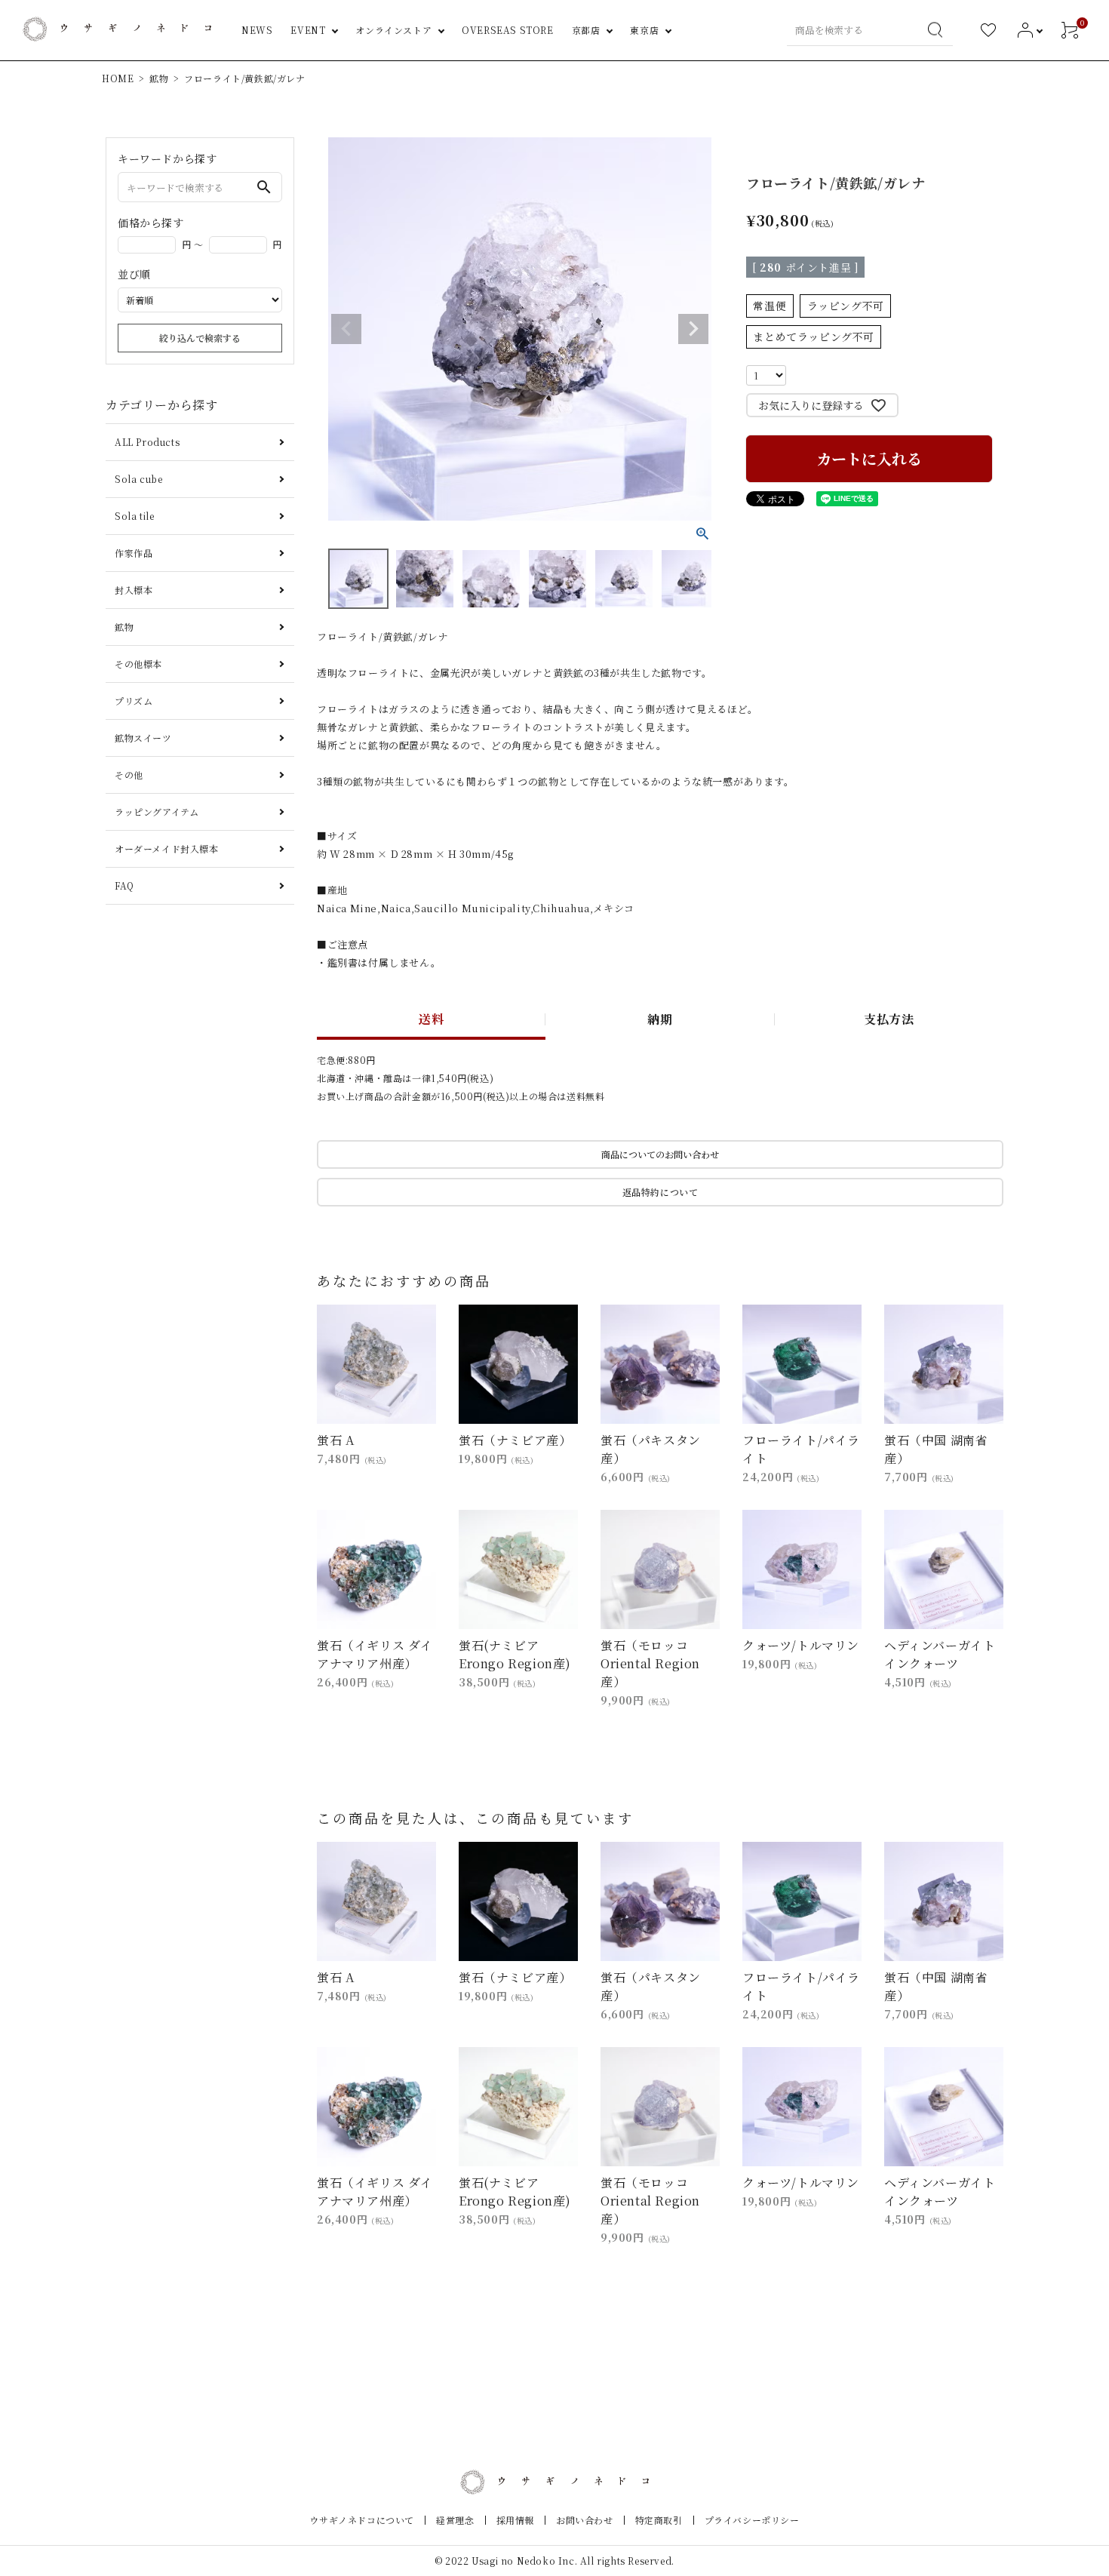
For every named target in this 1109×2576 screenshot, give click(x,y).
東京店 (644, 30)
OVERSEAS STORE (507, 30)
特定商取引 (659, 2520)
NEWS (257, 30)
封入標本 (134, 590)
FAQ (124, 885)
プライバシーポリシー (752, 2520)
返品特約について (660, 1192)
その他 (129, 775)
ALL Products (147, 442)
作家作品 (134, 553)
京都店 (586, 30)
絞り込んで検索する (200, 338)
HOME (118, 78)
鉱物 (159, 78)
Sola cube (138, 479)
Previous (346, 329)
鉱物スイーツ (143, 738)
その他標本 (138, 664)
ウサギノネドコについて (362, 2520)
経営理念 (455, 2520)
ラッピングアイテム (157, 812)
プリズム (134, 701)
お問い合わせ (585, 2520)
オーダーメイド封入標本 (167, 848)
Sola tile (134, 516)
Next (693, 329)
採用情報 (515, 2520)
